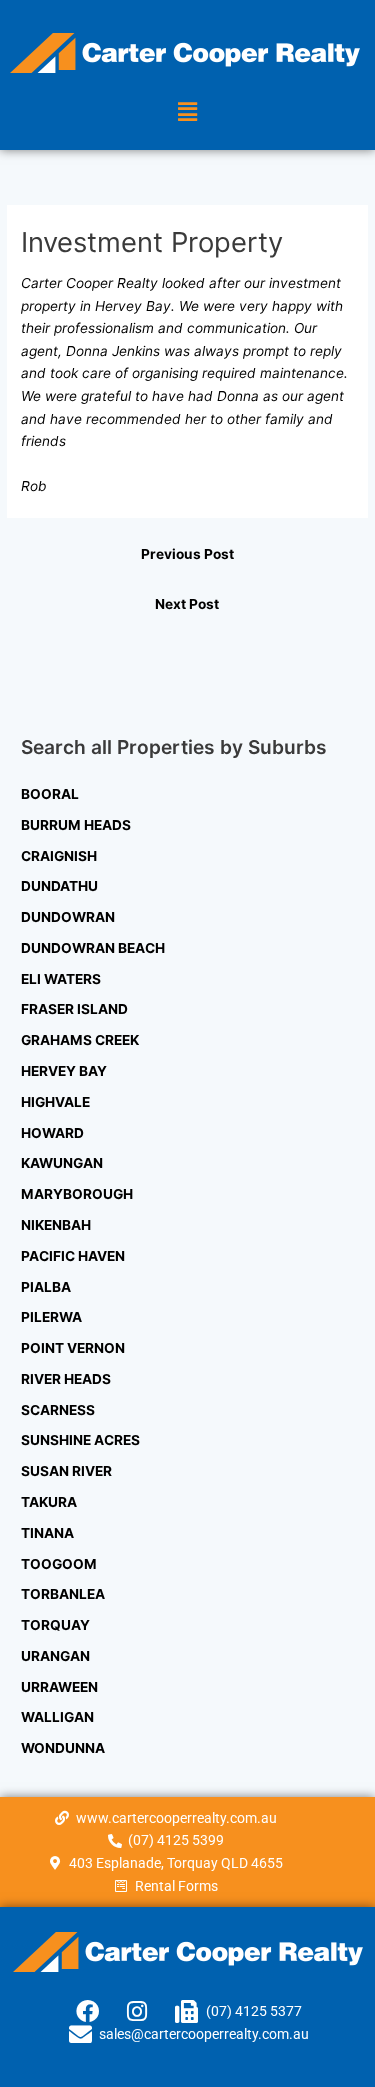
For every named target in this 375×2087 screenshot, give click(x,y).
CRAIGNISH (59, 856)
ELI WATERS (61, 979)
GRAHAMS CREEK (80, 1040)
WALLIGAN (57, 1717)
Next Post (187, 604)
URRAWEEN (59, 1687)
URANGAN (55, 1656)
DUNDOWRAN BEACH (93, 948)
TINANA (47, 1533)
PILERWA (51, 1317)
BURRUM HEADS (76, 825)
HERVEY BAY (64, 1071)
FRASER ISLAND (74, 1009)
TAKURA (49, 1502)
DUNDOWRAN (68, 917)
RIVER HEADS (66, 1379)
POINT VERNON (73, 1348)
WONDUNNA (63, 1748)
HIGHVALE (55, 1102)
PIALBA (46, 1287)
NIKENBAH (56, 1225)
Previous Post (187, 554)
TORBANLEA (63, 1594)
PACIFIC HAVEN (73, 1256)
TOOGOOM (59, 1564)
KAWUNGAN (62, 1163)
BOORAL (50, 794)
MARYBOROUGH (77, 1194)
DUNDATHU (59, 886)
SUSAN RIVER (66, 1471)
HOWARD (52, 1133)
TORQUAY (55, 1625)
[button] (187, 111)
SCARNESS (58, 1410)
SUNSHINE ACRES (80, 1440)
